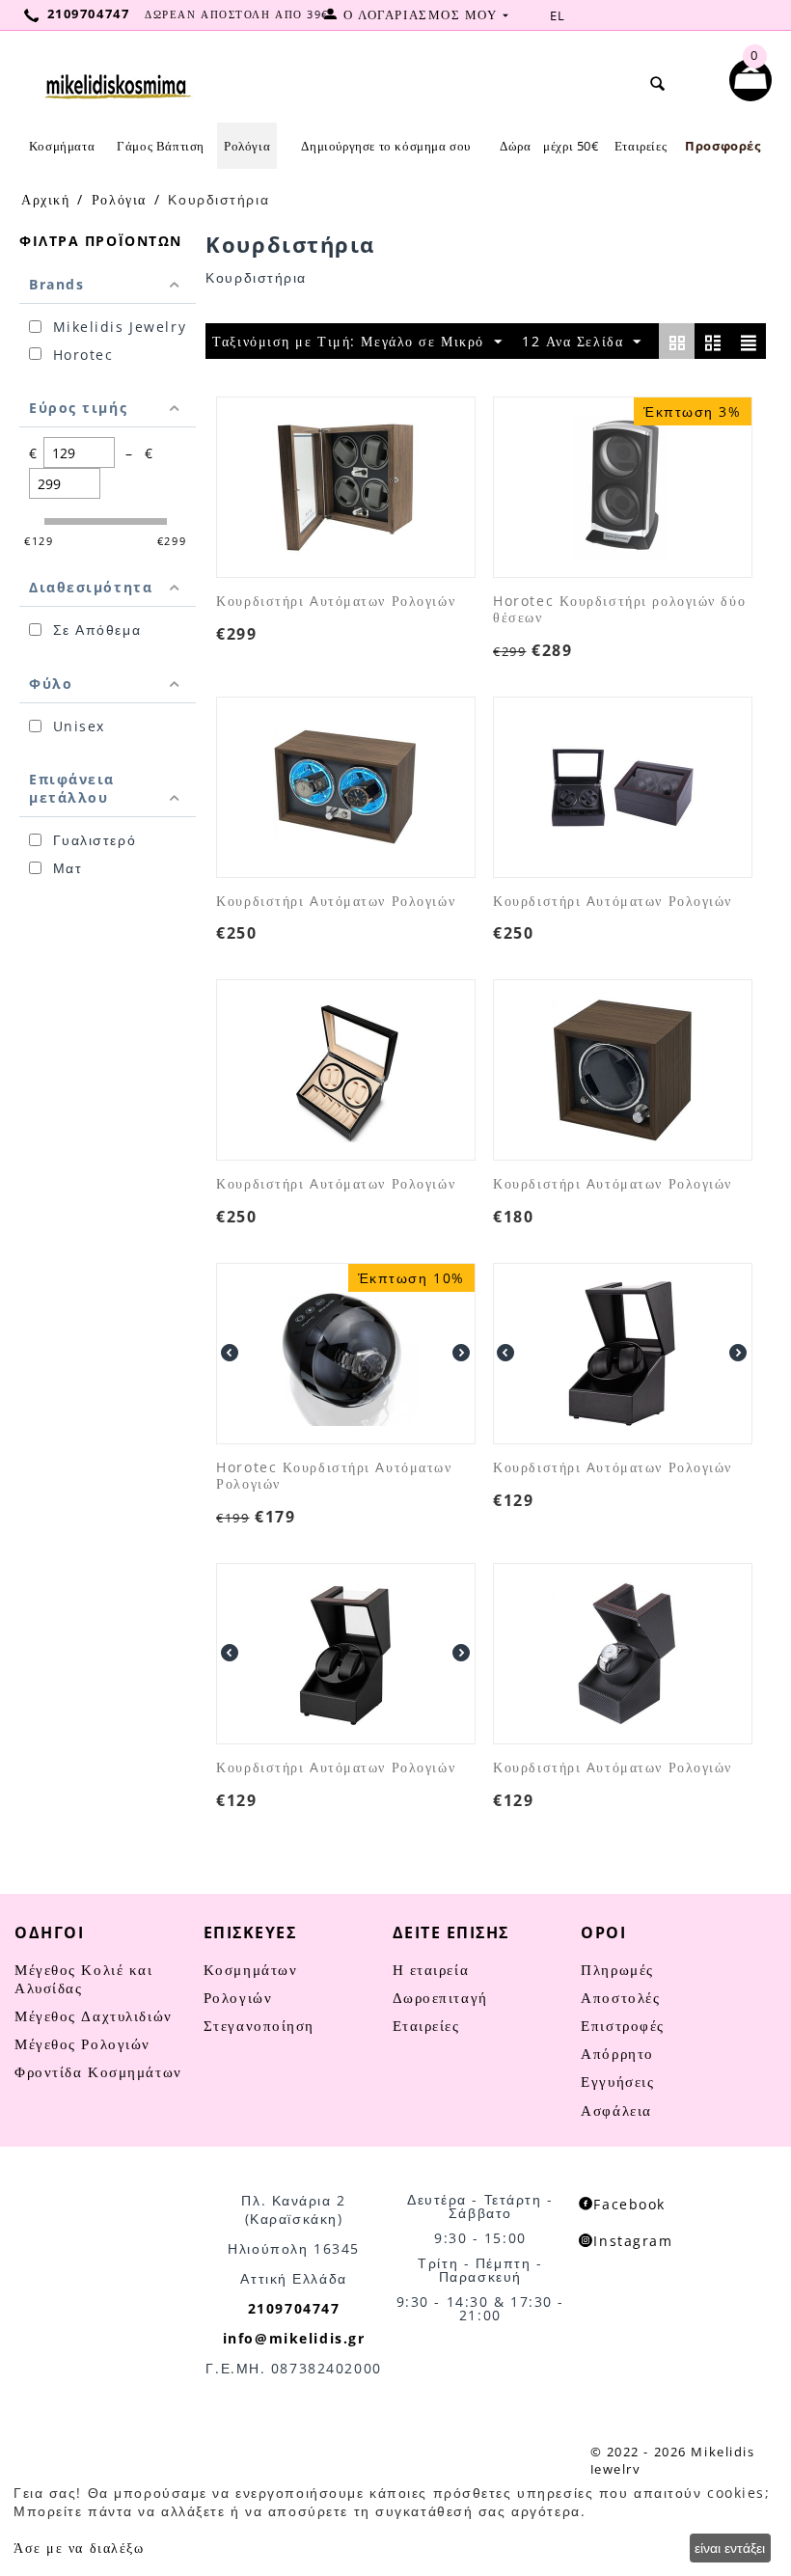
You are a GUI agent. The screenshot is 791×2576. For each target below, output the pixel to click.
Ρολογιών (238, 1997)
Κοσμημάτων (251, 1969)
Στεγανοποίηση (259, 2025)
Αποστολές (620, 1997)
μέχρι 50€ (571, 146)
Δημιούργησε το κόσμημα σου (386, 146)
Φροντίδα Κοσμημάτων (98, 2071)
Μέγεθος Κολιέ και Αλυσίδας (84, 1978)
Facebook (629, 2204)
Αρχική (45, 199)
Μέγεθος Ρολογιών (82, 2043)
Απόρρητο (617, 2053)
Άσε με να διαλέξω (79, 2548)
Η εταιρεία (431, 1969)
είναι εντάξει (730, 2548)
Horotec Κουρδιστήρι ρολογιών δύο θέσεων (619, 610)
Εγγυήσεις (617, 2081)
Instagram (633, 2241)
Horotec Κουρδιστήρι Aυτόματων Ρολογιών (334, 1476)
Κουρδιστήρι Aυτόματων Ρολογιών (336, 602)
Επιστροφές (623, 2025)
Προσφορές (723, 146)
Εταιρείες (641, 146)
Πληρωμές (617, 1969)
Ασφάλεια (616, 2110)
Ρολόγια (119, 199)
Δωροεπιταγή (440, 1997)
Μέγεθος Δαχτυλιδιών (94, 2015)
